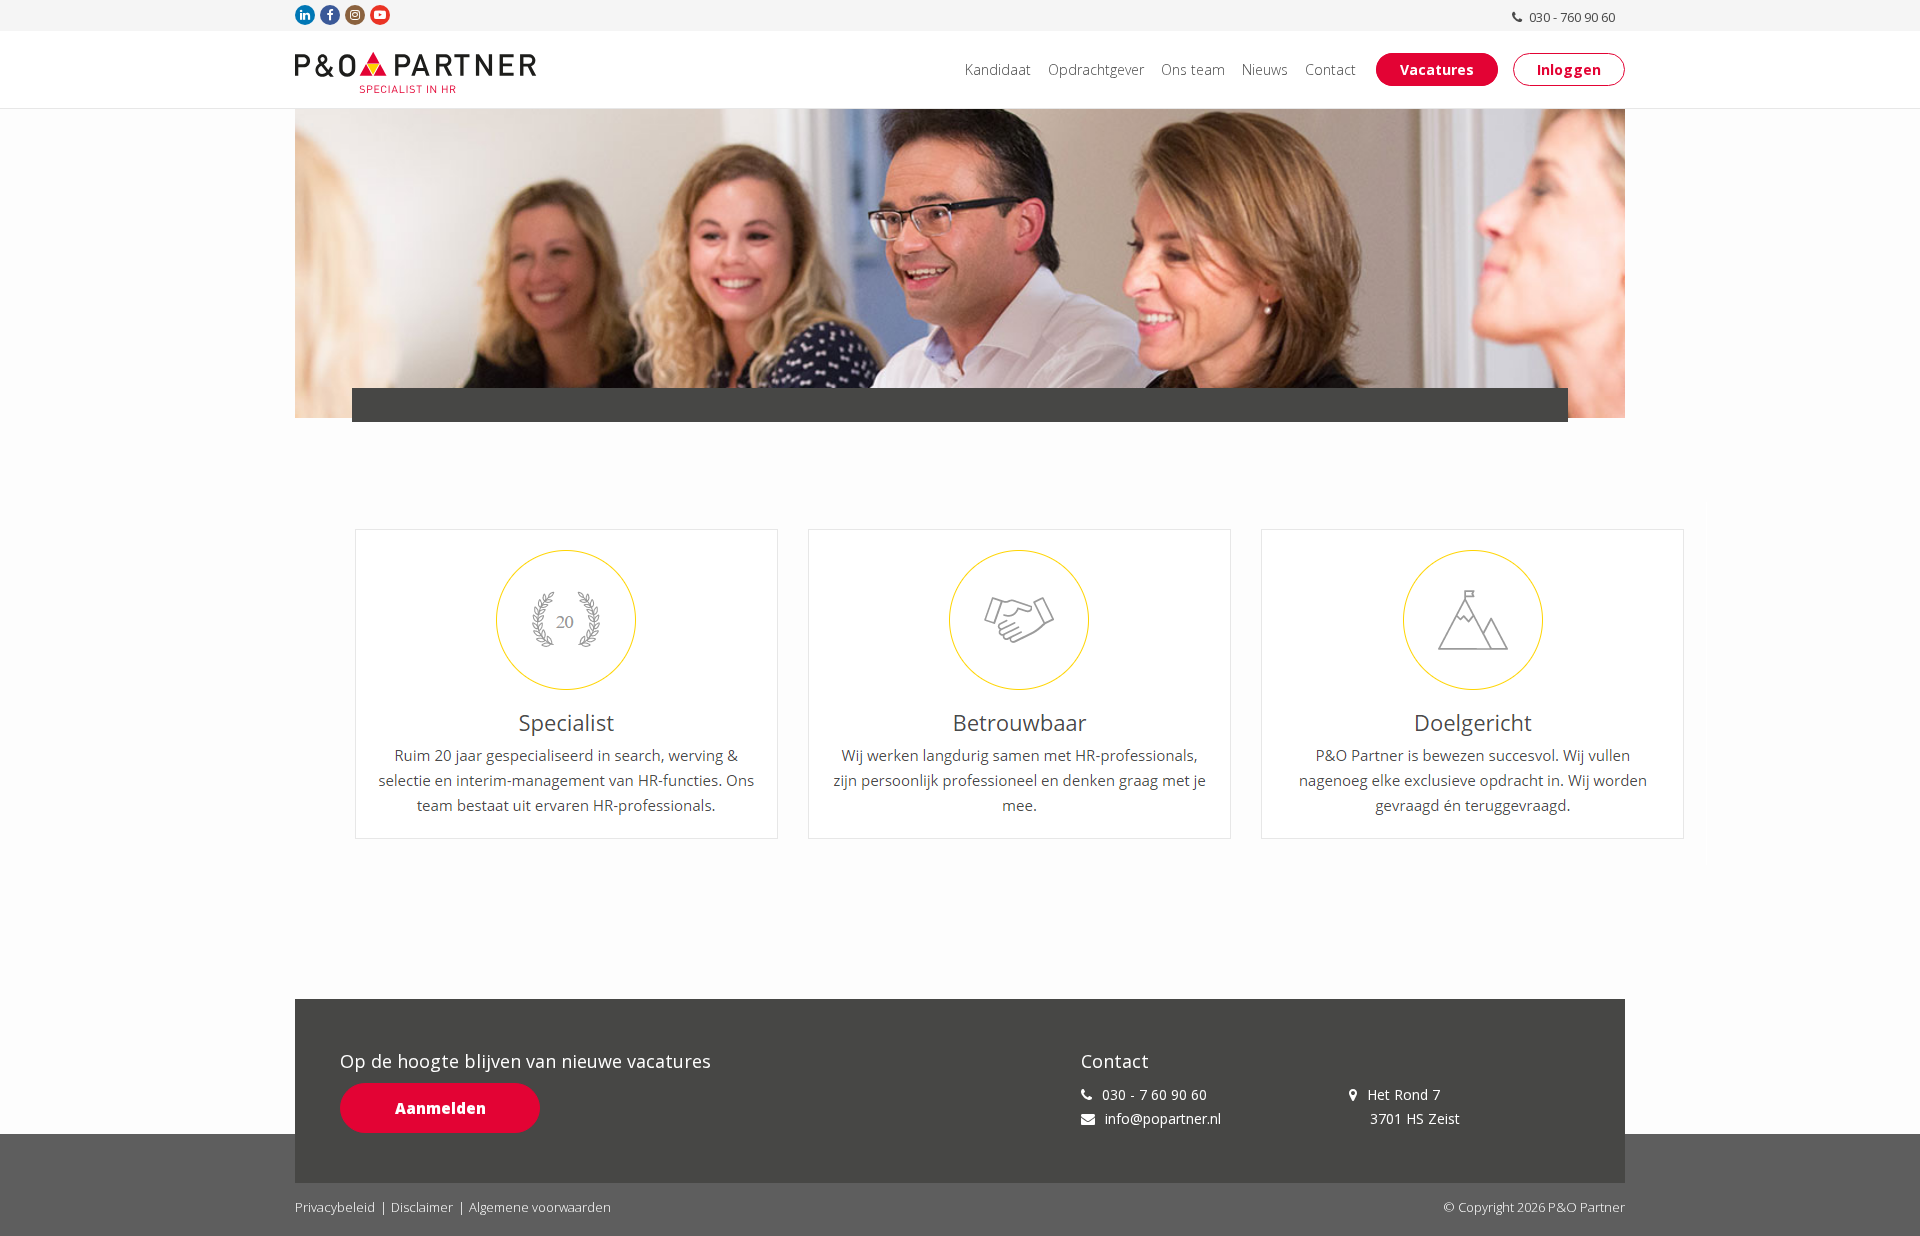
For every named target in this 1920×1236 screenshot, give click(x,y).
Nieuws (1265, 69)
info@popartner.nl (1163, 1118)
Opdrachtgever (1096, 69)
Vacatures (1437, 69)
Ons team (1193, 69)
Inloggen (1569, 69)
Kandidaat (998, 69)
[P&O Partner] (416, 72)
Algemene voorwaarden (540, 1207)
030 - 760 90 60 (1570, 17)
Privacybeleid (335, 1207)
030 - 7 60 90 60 (1154, 1094)
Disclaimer (422, 1207)
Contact (1330, 69)
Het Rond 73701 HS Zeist (1413, 1106)
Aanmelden (440, 1108)
